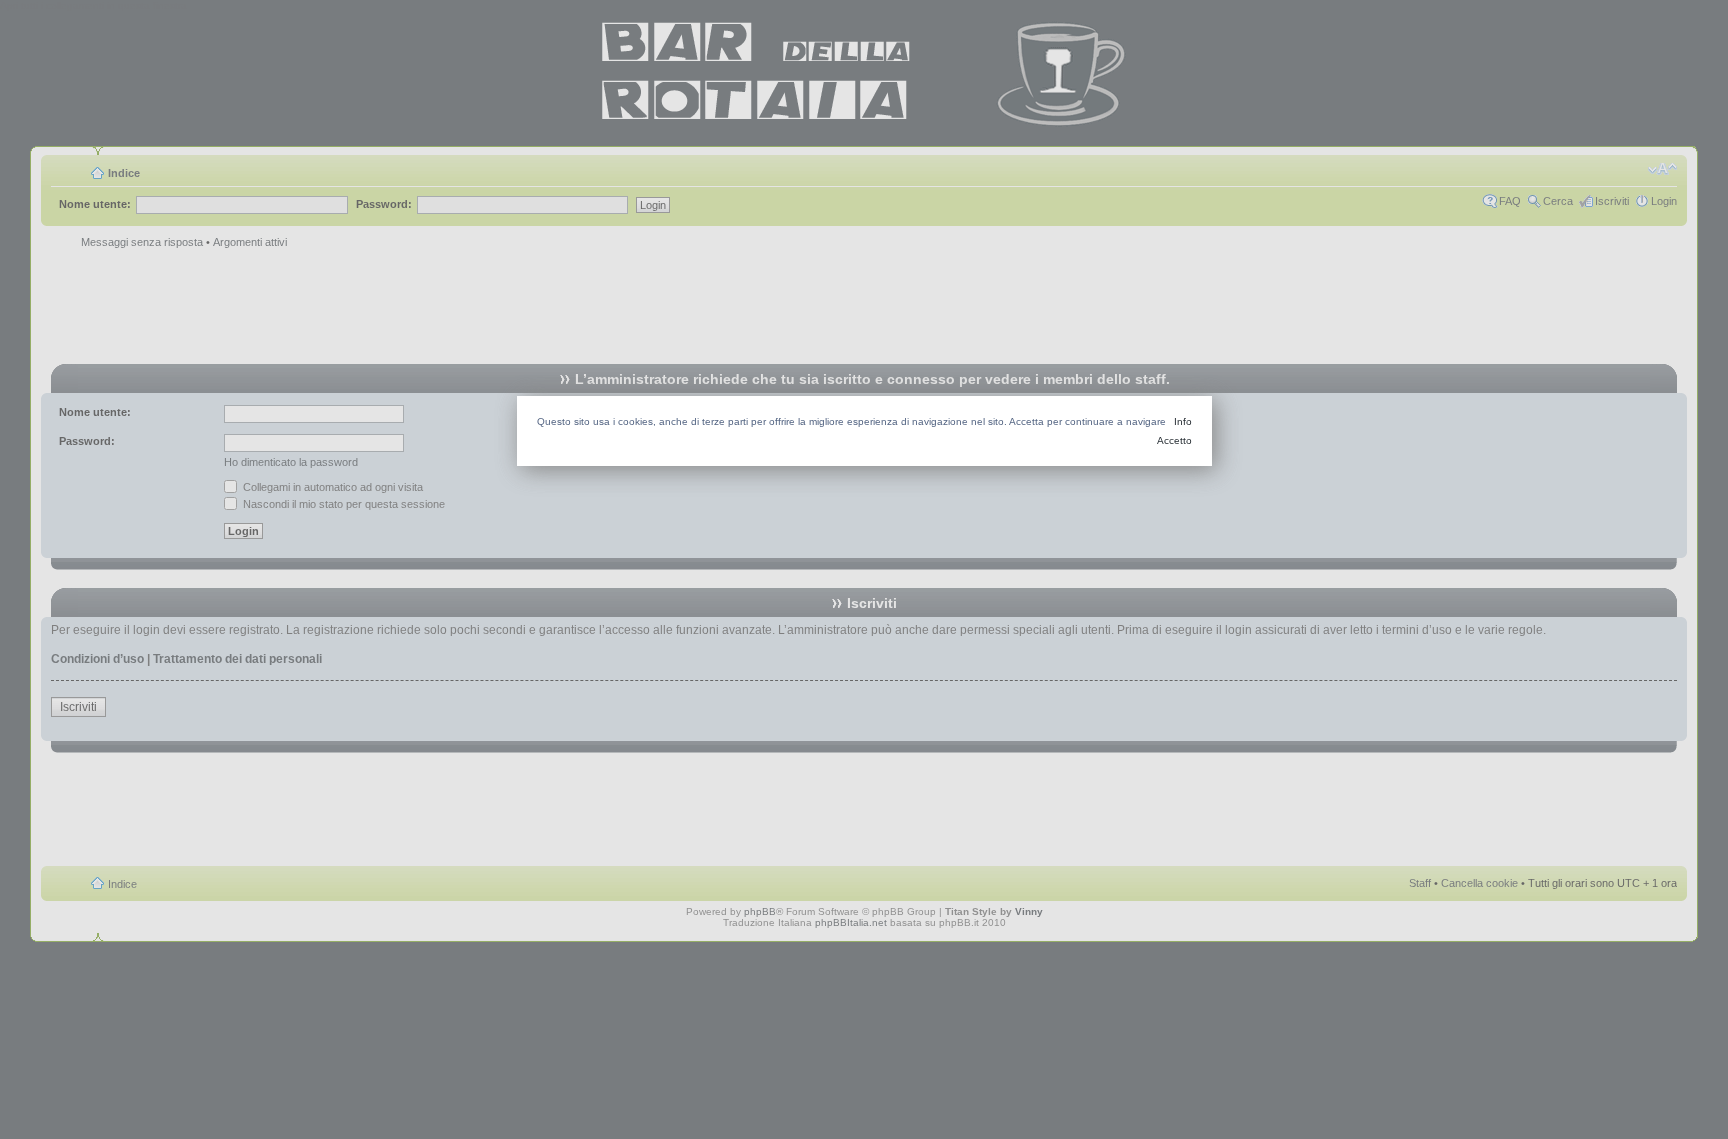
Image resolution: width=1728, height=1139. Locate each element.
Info (1183, 421)
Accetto (1174, 440)
